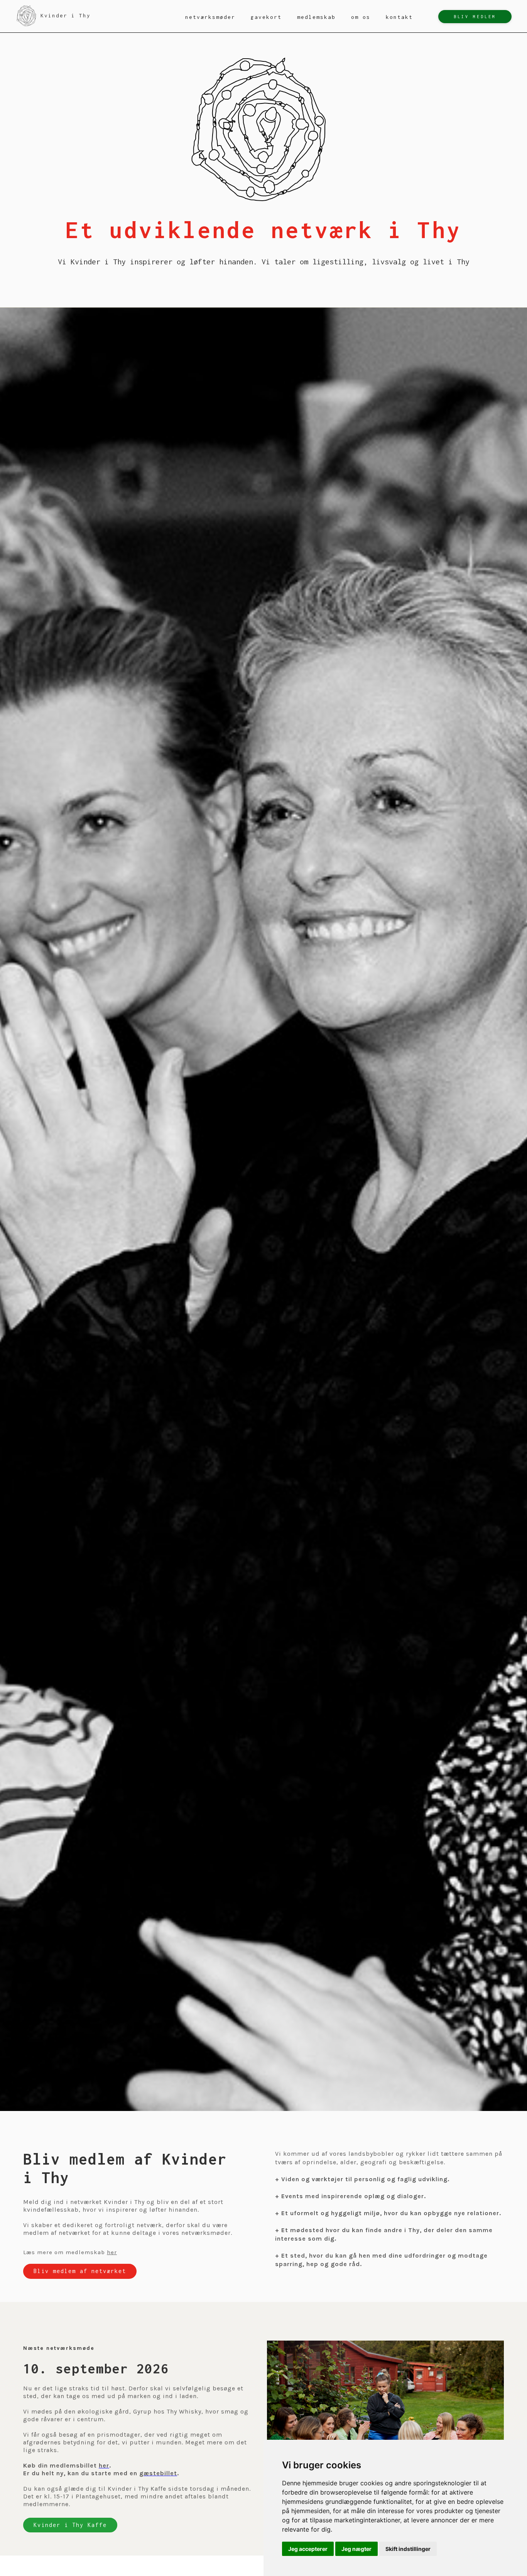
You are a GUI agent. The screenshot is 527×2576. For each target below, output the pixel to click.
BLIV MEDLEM (475, 17)
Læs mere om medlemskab (70, 2252)
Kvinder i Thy (66, 15)
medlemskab (316, 17)
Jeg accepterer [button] (308, 2549)
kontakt (399, 17)
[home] (27, 16)
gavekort (266, 17)
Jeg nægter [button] (356, 2549)
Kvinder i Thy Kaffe (70, 2525)
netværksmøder (210, 17)
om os (361, 17)
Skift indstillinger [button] (408, 2549)
